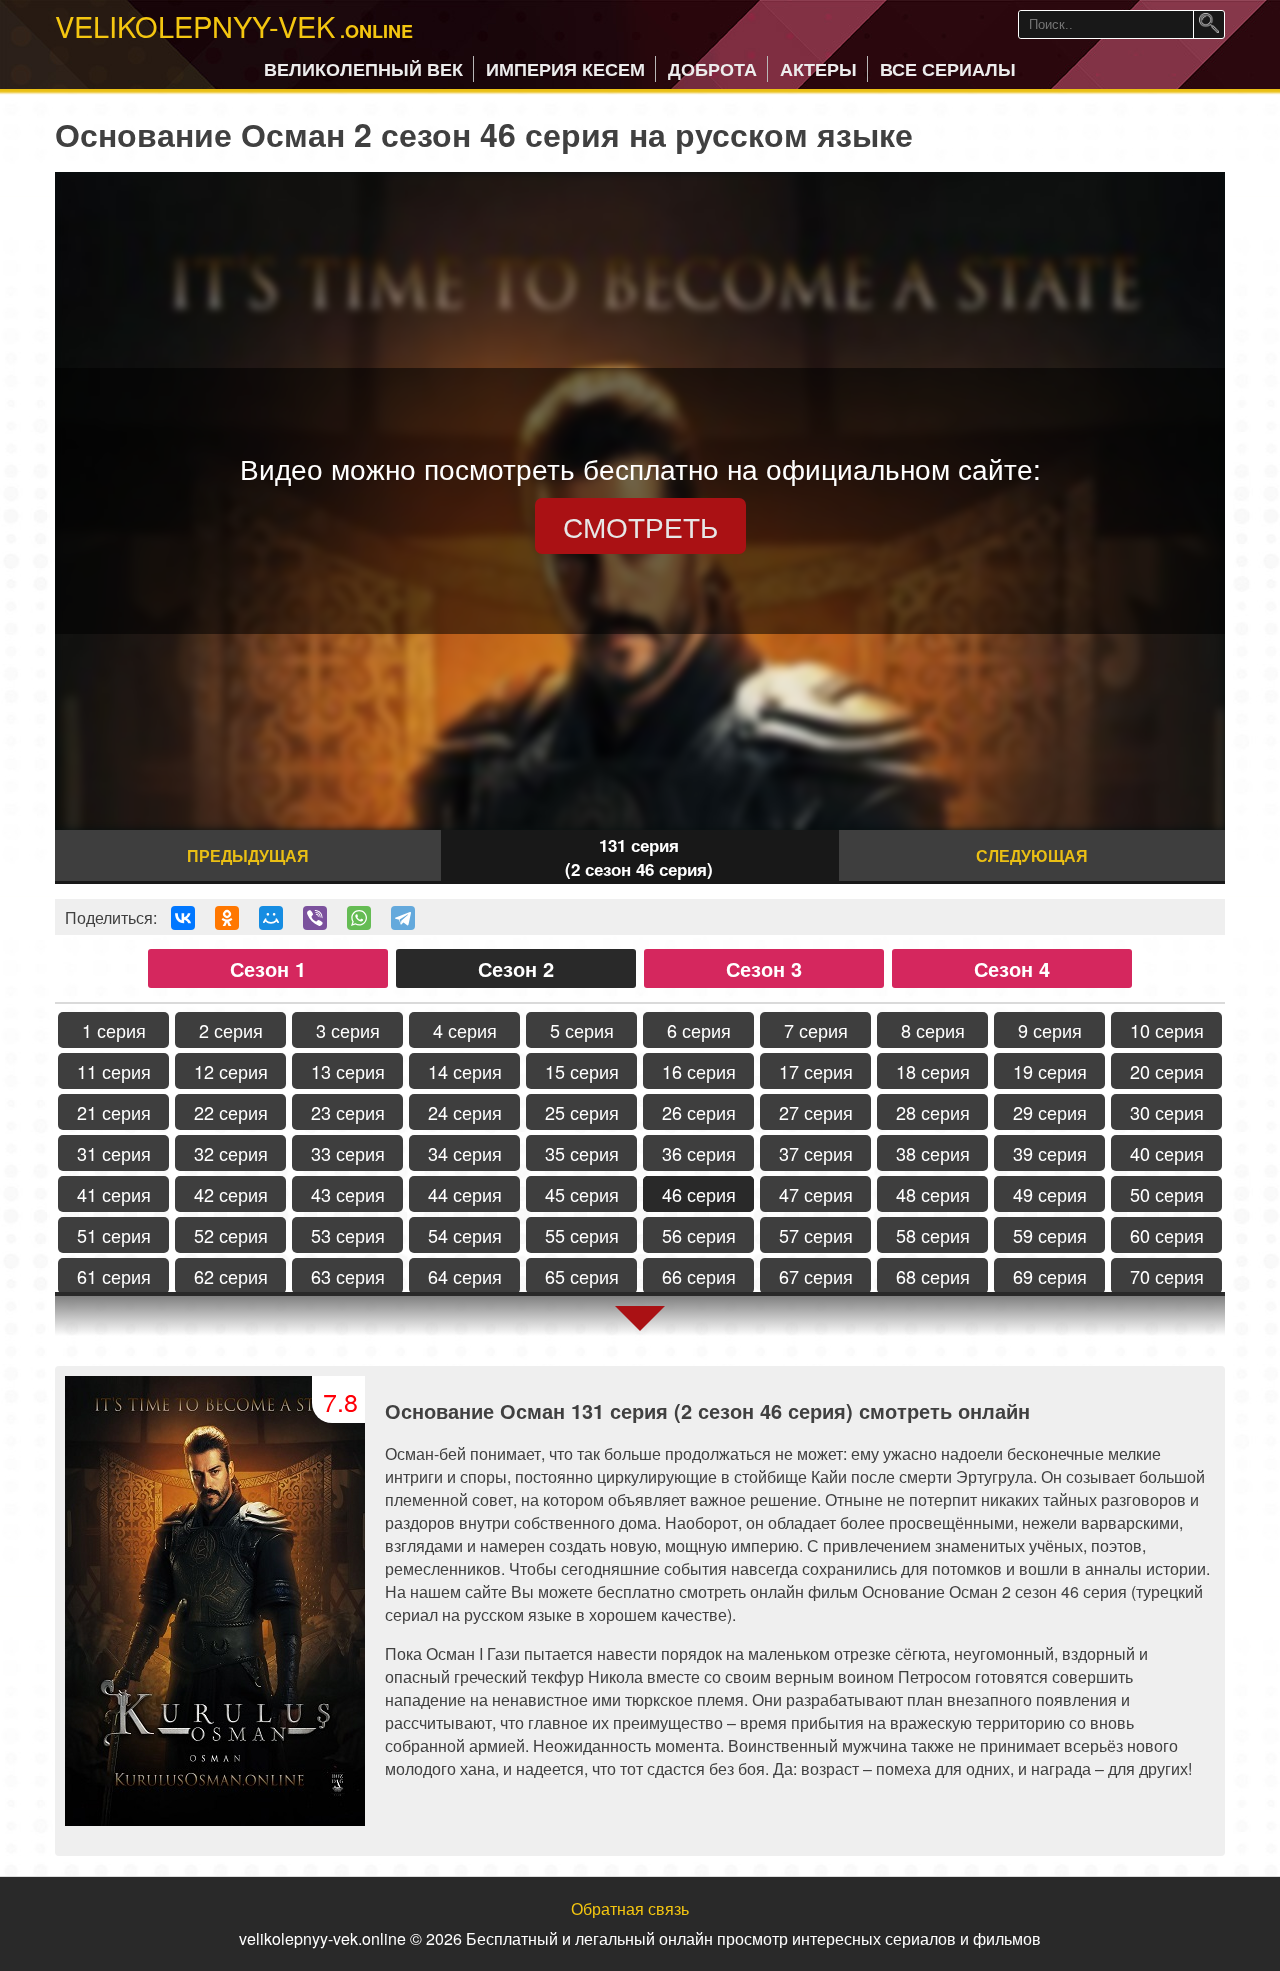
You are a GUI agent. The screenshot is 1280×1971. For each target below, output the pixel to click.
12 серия (231, 1071)
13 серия (348, 1071)
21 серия (114, 1112)
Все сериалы (948, 69)
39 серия (1050, 1153)
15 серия (582, 1071)
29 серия (1050, 1112)
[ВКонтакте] (183, 918)
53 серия (348, 1235)
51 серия (114, 1235)
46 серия (699, 1194)
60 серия (1167, 1235)
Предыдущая (248, 855)
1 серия (114, 1030)
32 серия (231, 1153)
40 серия (1167, 1153)
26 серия (699, 1112)
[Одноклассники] (227, 918)
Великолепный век (363, 69)
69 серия (1050, 1276)
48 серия (933, 1194)
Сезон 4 (1012, 968)
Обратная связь (630, 1908)
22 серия (231, 1112)
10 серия (1167, 1030)
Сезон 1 (268, 968)
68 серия (933, 1276)
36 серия (699, 1153)
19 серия (1050, 1071)
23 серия (348, 1112)
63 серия (348, 1276)
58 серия (933, 1235)
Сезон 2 (516, 968)
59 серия (1050, 1235)
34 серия (465, 1153)
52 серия (231, 1235)
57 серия (816, 1235)
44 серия (465, 1194)
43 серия (348, 1194)
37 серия (816, 1153)
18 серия (933, 1071)
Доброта (712, 69)
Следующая (1032, 855)
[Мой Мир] (271, 918)
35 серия (582, 1153)
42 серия (231, 1194)
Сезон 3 (764, 968)
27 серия (816, 1112)
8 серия (933, 1030)
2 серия (231, 1030)
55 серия (582, 1235)
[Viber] (315, 918)
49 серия (1050, 1194)
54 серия (465, 1235)
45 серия (582, 1194)
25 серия (582, 1112)
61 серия (114, 1276)
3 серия (348, 1030)
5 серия (582, 1030)
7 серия (816, 1030)
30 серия (1167, 1112)
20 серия (1167, 1071)
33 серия (348, 1153)
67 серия (816, 1276)
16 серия (699, 1071)
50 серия (1167, 1194)
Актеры (818, 69)
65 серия (582, 1276)
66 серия (699, 1276)
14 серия (465, 1071)
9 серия (1050, 1030)
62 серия (231, 1276)
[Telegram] (403, 918)
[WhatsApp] (359, 918)
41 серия (114, 1194)
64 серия (465, 1276)
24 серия (465, 1112)
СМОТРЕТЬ (640, 526)
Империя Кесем (565, 69)
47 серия (816, 1194)
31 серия (114, 1153)
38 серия (933, 1153)
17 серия (816, 1071)
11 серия (114, 1071)
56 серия (699, 1235)
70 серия (1167, 1276)
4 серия (465, 1030)
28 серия (933, 1112)
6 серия (699, 1030)
